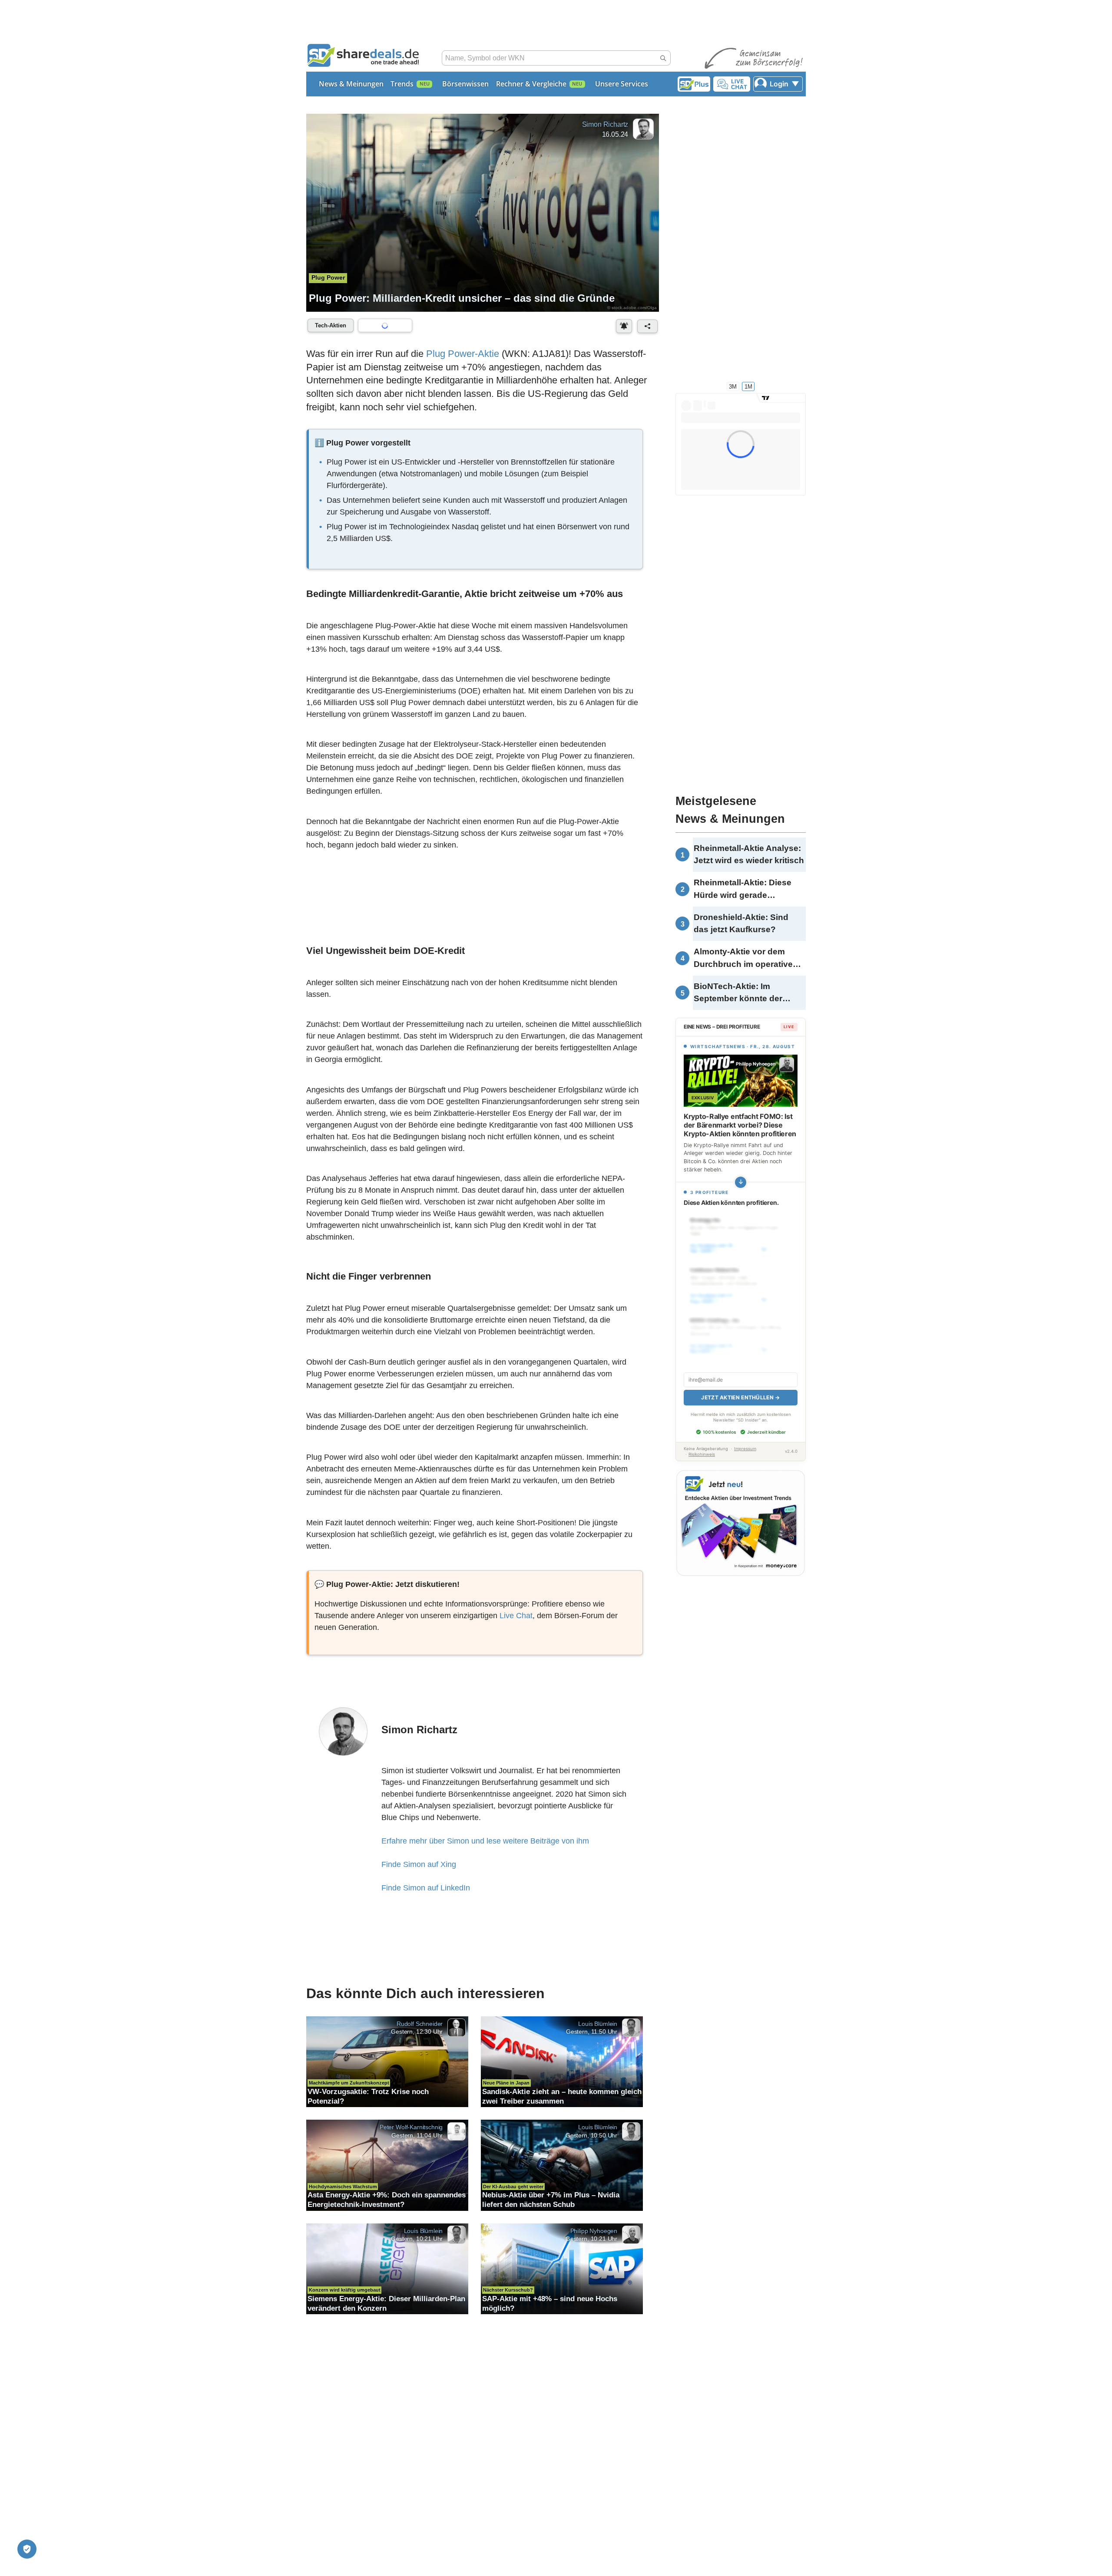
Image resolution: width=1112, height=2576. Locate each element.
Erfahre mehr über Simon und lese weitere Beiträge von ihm (485, 1841)
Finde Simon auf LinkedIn (426, 1888)
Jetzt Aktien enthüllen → (740, 1397)
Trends (402, 84)
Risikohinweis (702, 1454)
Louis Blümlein (598, 2023)
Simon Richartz (605, 124)
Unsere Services (622, 84)
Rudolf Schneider (420, 2023)
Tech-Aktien (331, 325)
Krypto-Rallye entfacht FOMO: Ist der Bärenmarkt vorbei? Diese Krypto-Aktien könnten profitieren (740, 1125)
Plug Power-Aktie (463, 354)
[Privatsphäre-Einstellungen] (27, 2549)
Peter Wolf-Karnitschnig (411, 2127)
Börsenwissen (465, 84)
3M (733, 386)
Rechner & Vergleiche (531, 84)
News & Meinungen (351, 84)
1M (748, 386)
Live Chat (516, 1616)
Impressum (745, 1449)
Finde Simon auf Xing (419, 1864)
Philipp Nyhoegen (594, 2230)
